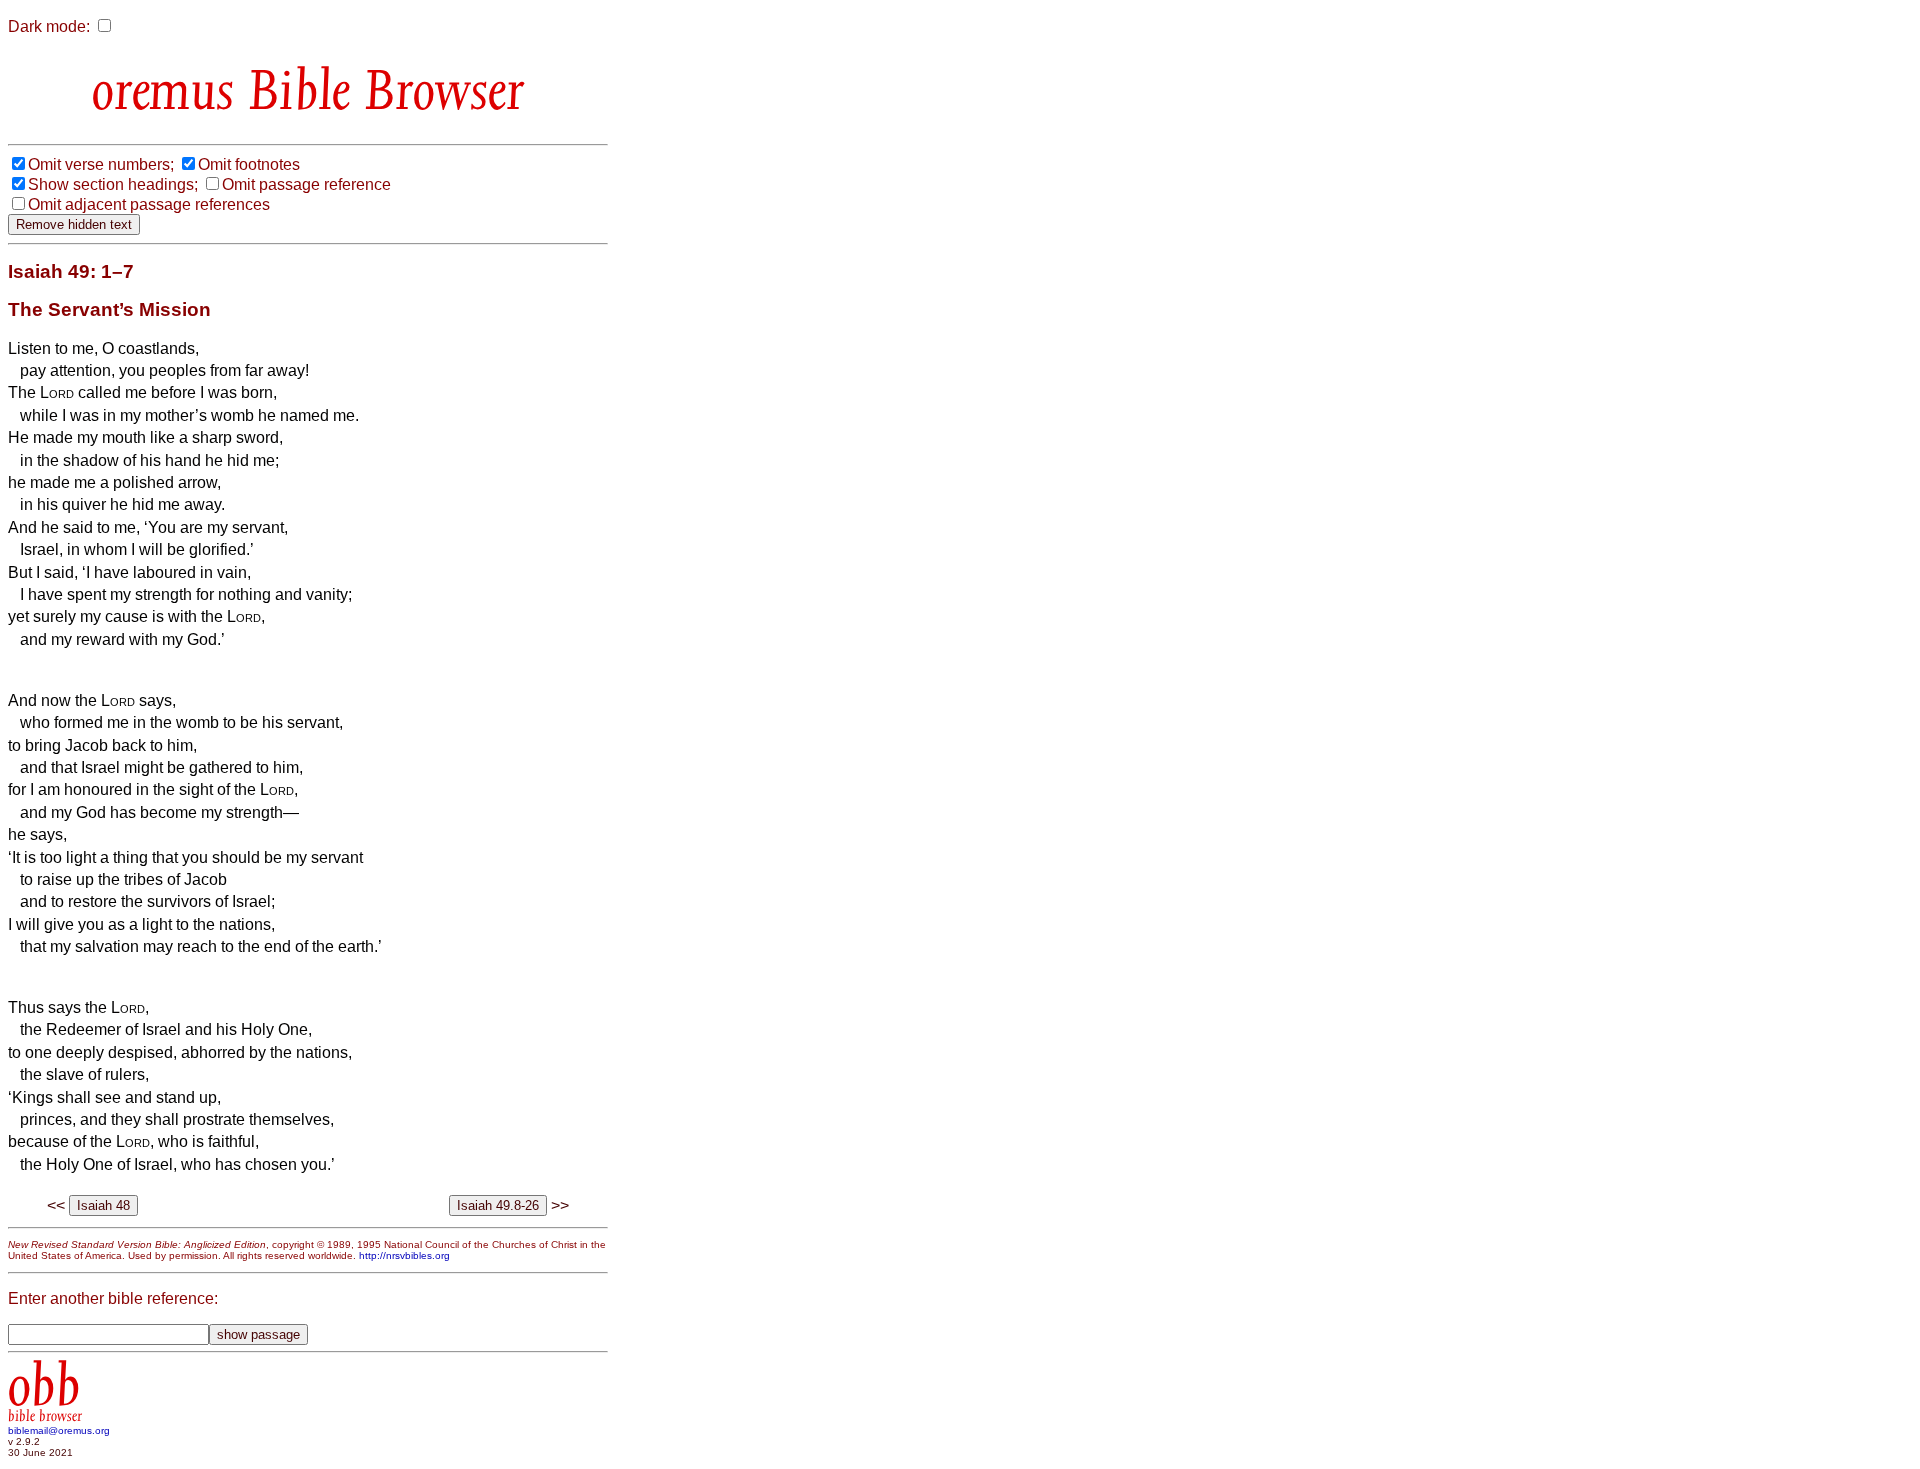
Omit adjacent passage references (149, 204)
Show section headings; (113, 184)
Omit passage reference (306, 184)
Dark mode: (49, 26)
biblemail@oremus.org (59, 1430)
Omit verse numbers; (101, 164)
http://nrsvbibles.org (404, 1255)
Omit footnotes (249, 164)
